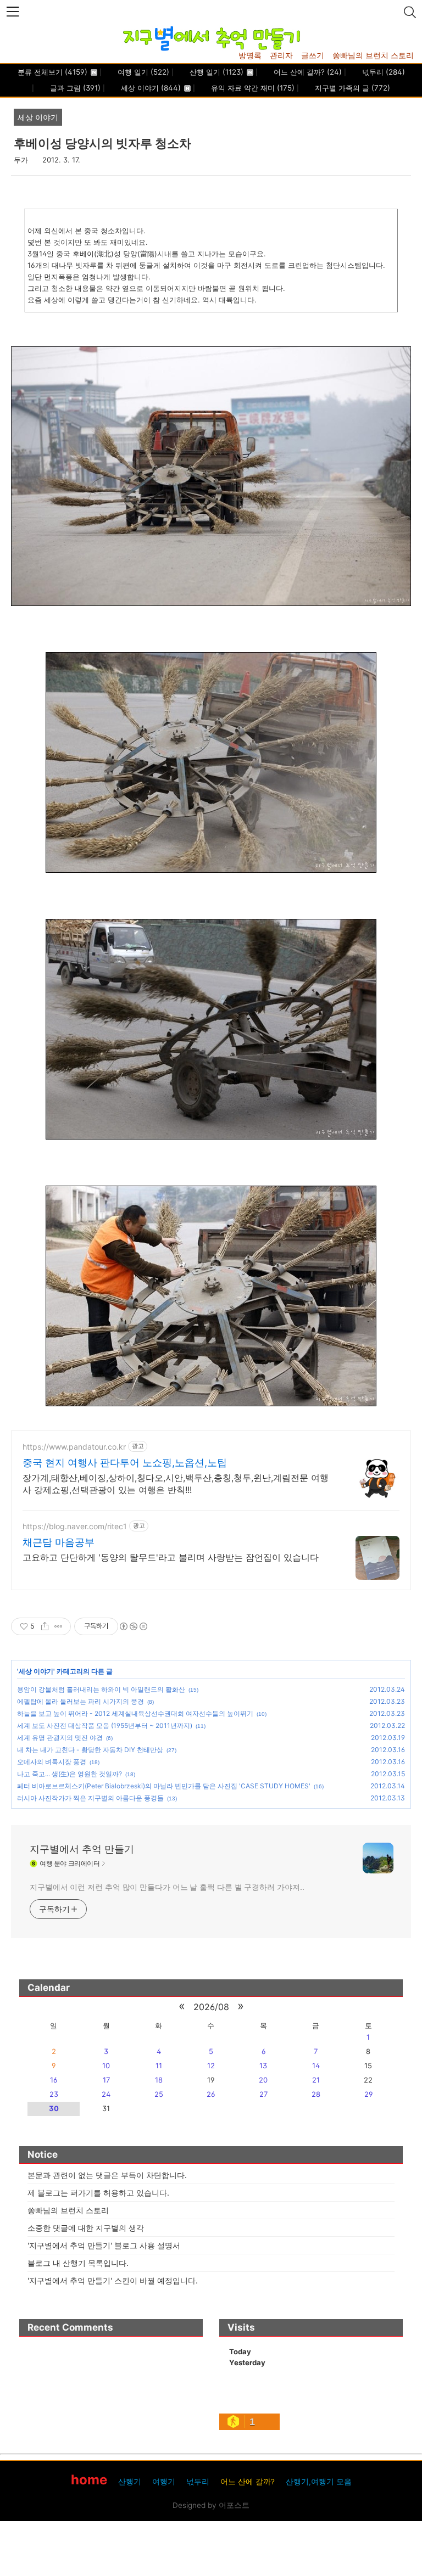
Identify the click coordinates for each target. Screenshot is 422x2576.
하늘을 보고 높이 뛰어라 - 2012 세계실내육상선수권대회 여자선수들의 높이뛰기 (135, 1713)
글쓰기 (313, 55)
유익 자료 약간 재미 (252, 88)
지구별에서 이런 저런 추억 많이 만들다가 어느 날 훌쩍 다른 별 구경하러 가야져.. (167, 1887)
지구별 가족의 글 (351, 88)
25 (159, 2094)
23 (54, 2094)
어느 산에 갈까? (307, 72)
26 (211, 2094)
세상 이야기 (150, 88)
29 (368, 2094)
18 (159, 2080)
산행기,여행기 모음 (319, 2482)
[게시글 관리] (59, 1626)
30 (54, 2108)
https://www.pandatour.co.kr (74, 1447)
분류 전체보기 (52, 72)
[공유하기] (45, 1626)
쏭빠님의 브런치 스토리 (373, 55)
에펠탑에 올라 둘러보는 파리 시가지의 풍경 (80, 1701)
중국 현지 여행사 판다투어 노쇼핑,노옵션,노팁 (125, 1463)
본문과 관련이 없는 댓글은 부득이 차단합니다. (107, 2175)
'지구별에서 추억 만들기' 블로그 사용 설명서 (104, 2245)
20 (263, 2080)
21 (316, 2080)
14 (316, 2066)
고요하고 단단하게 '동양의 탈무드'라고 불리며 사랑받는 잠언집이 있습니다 (171, 1557)
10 (106, 2066)
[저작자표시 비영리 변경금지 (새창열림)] (133, 1626)
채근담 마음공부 (59, 1542)
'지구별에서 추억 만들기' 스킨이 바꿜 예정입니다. (113, 2280)
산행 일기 (215, 72)
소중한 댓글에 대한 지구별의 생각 (86, 2228)
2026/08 (211, 2007)
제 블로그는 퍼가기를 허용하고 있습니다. (98, 2193)
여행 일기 (142, 72)
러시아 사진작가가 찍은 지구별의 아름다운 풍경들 (90, 1798)
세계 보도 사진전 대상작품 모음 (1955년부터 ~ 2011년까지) (105, 1725)
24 (106, 2094)
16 (54, 2080)
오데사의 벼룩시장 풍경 (52, 1762)
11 (159, 2066)
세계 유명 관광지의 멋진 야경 (60, 1738)
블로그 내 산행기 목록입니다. (78, 2263)
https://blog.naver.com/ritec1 (75, 1526)
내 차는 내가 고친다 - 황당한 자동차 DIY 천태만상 (90, 1750)
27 (263, 2094)
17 (106, 2080)
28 (316, 2094)
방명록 (250, 55)
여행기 (164, 2482)
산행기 (130, 2482)
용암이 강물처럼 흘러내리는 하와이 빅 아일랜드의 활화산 (101, 1689)
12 (211, 2066)
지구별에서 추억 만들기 (82, 1849)
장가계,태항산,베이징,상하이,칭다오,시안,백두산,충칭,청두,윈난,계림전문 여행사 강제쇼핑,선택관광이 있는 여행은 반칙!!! (176, 1484)
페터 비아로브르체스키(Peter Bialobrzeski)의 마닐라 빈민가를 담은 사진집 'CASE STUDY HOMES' (164, 1786)
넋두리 (382, 72)
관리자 (281, 55)
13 (263, 2066)
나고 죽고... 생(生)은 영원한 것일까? (70, 1774)
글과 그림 (74, 88)
